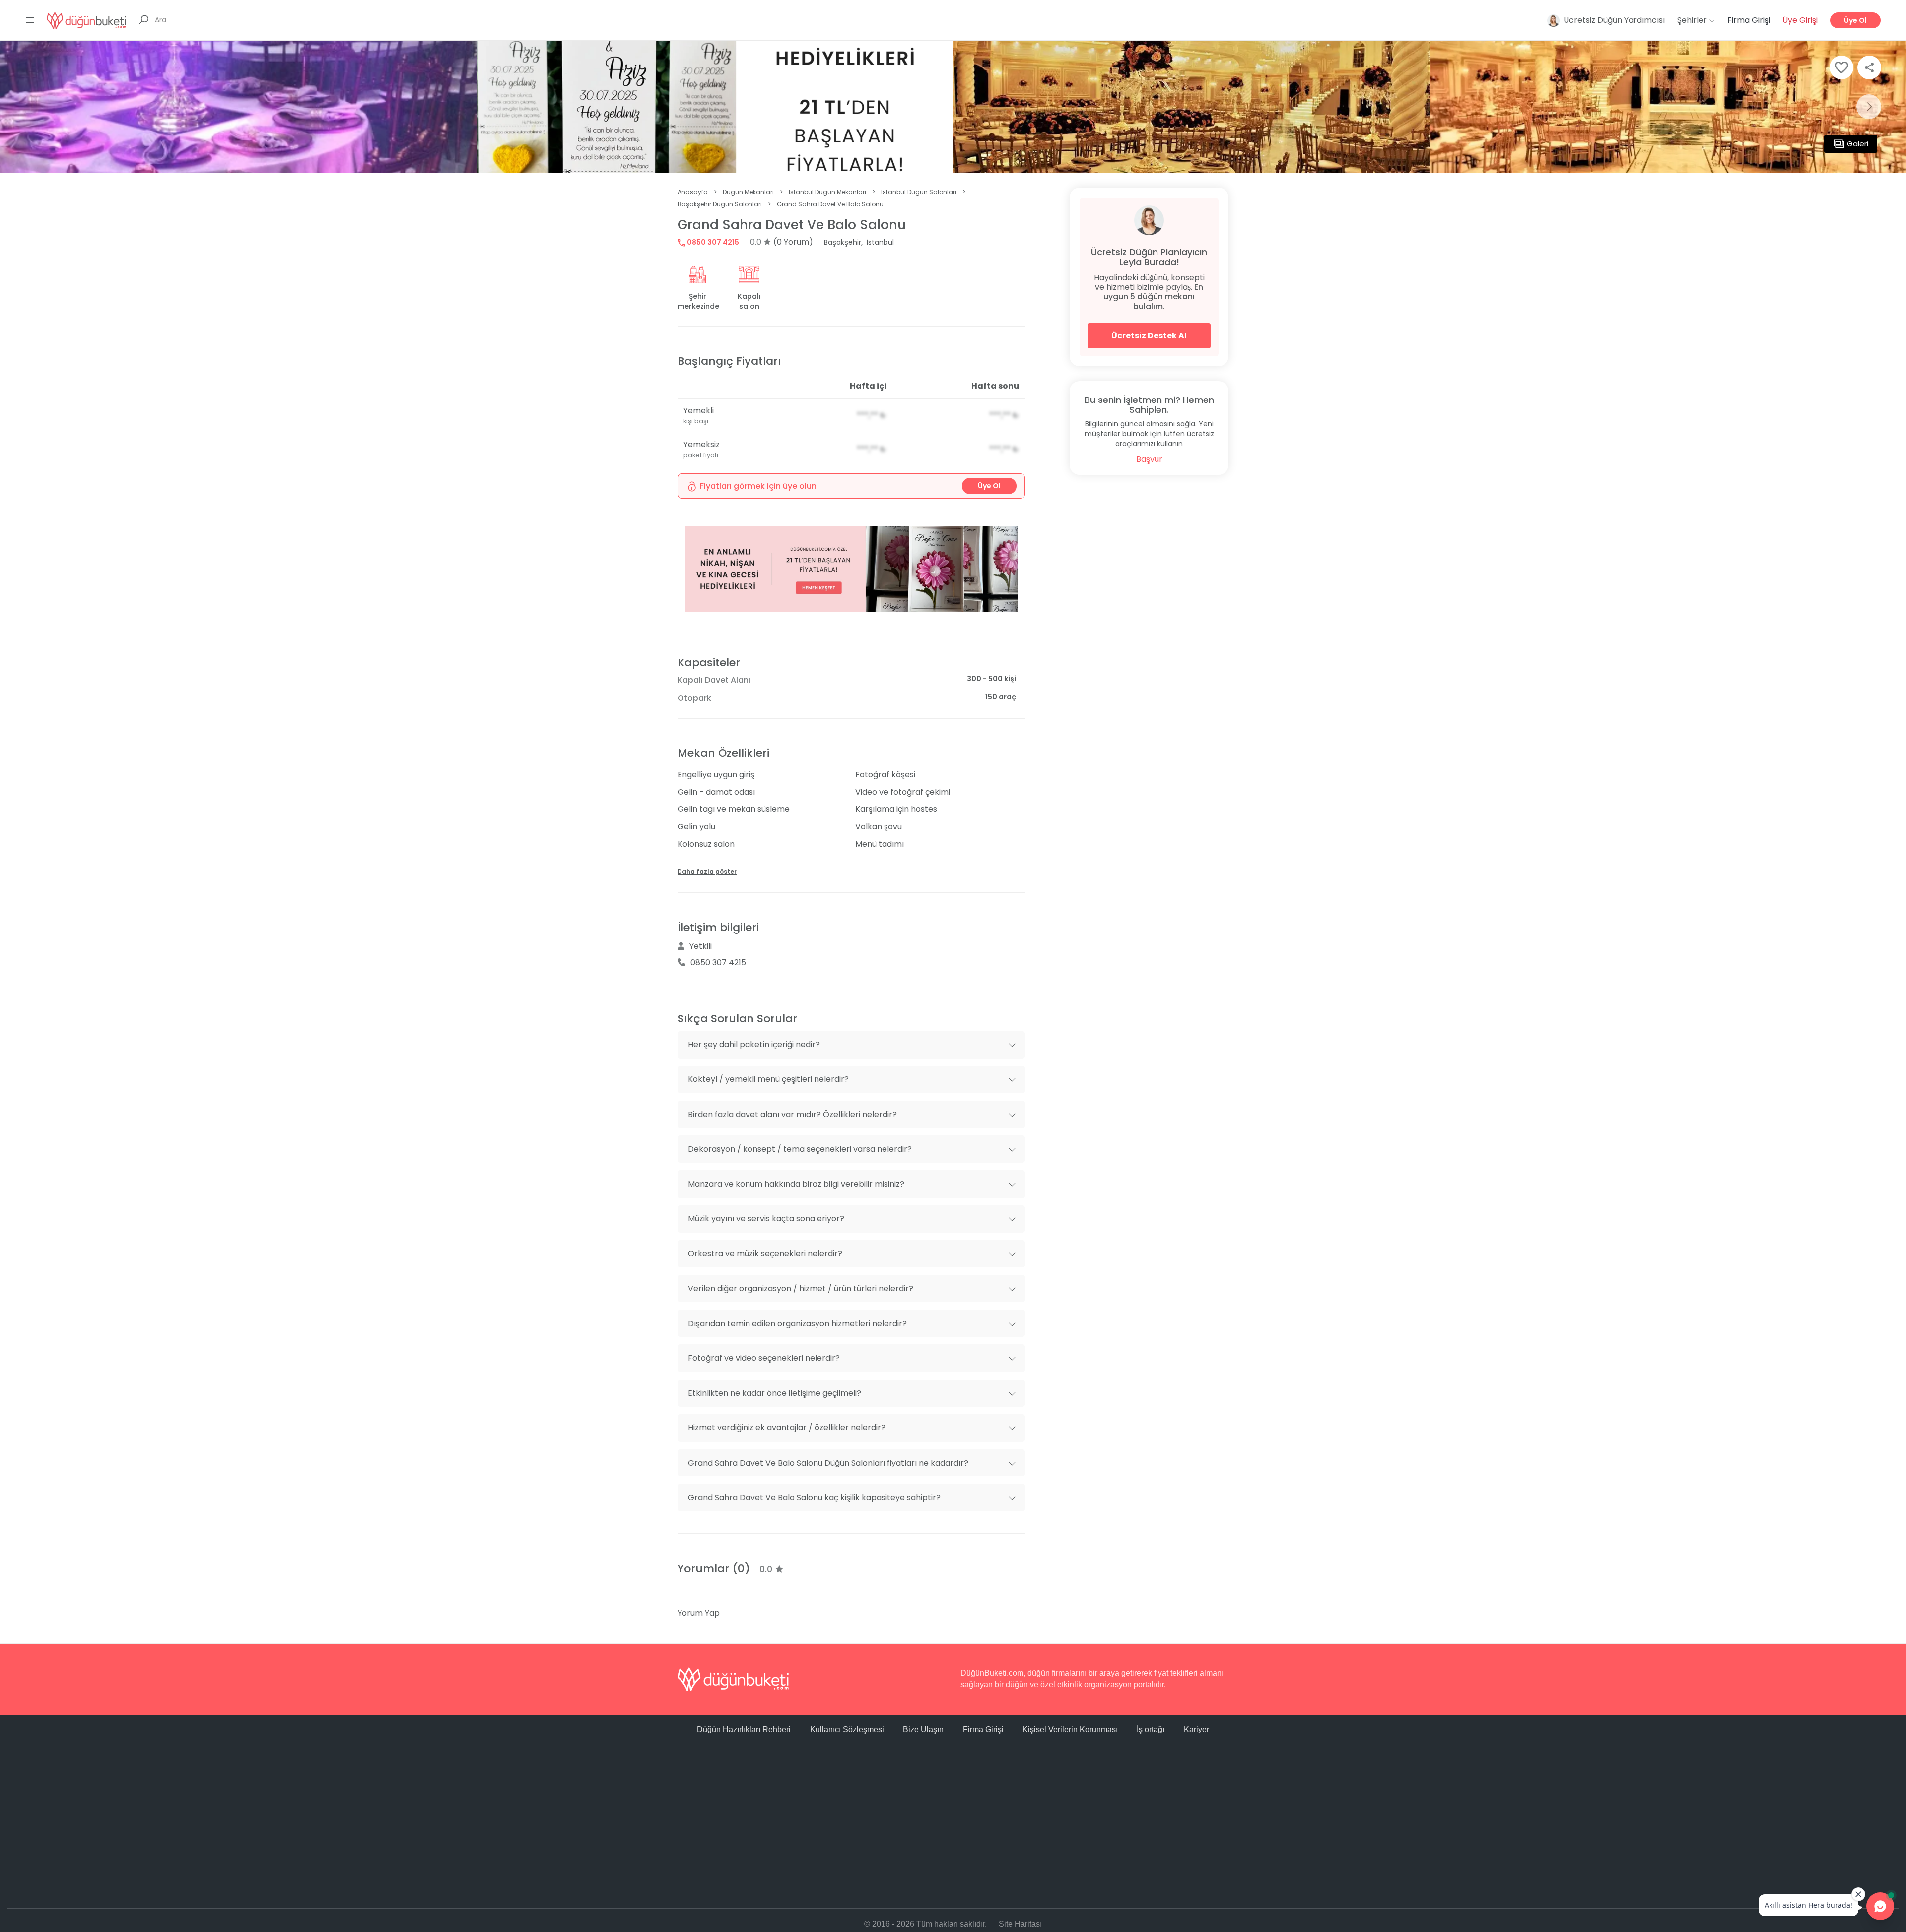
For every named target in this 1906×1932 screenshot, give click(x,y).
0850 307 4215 (712, 242)
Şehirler (1693, 20)
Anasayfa (693, 192)
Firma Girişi (1749, 20)
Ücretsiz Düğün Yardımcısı (1614, 20)
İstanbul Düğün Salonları (919, 192)
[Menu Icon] (30, 20)
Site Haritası (1020, 1924)
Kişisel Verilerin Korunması (1070, 1729)
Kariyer (1196, 1729)
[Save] (1841, 67)
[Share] (1869, 67)
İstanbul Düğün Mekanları (827, 192)
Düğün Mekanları (748, 192)
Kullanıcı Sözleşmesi (847, 1729)
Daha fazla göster (707, 872)
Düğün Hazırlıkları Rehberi (744, 1729)
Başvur (1149, 459)
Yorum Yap (699, 1613)
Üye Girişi (1800, 20)
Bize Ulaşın (923, 1729)
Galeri (1858, 144)
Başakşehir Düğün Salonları (720, 204)
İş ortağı (1151, 1729)
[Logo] (86, 20)
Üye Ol (1855, 20)
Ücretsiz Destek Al (1149, 336)
